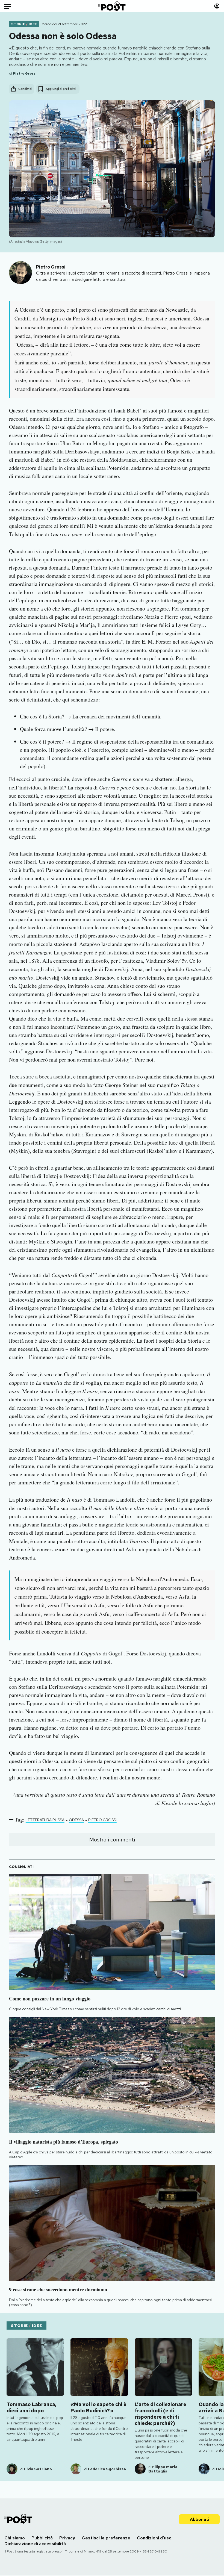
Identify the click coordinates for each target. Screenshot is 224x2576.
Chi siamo (15, 2538)
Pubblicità (42, 2538)
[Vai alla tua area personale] (217, 6)
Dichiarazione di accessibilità (35, 2544)
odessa (76, 1820)
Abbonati (200, 2519)
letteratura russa (45, 1820)
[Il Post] (112, 6)
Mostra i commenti (112, 1840)
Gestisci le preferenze (106, 2538)
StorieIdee (24, 24)
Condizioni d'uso (154, 2538)
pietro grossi (102, 1820)
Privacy (67, 2538)
